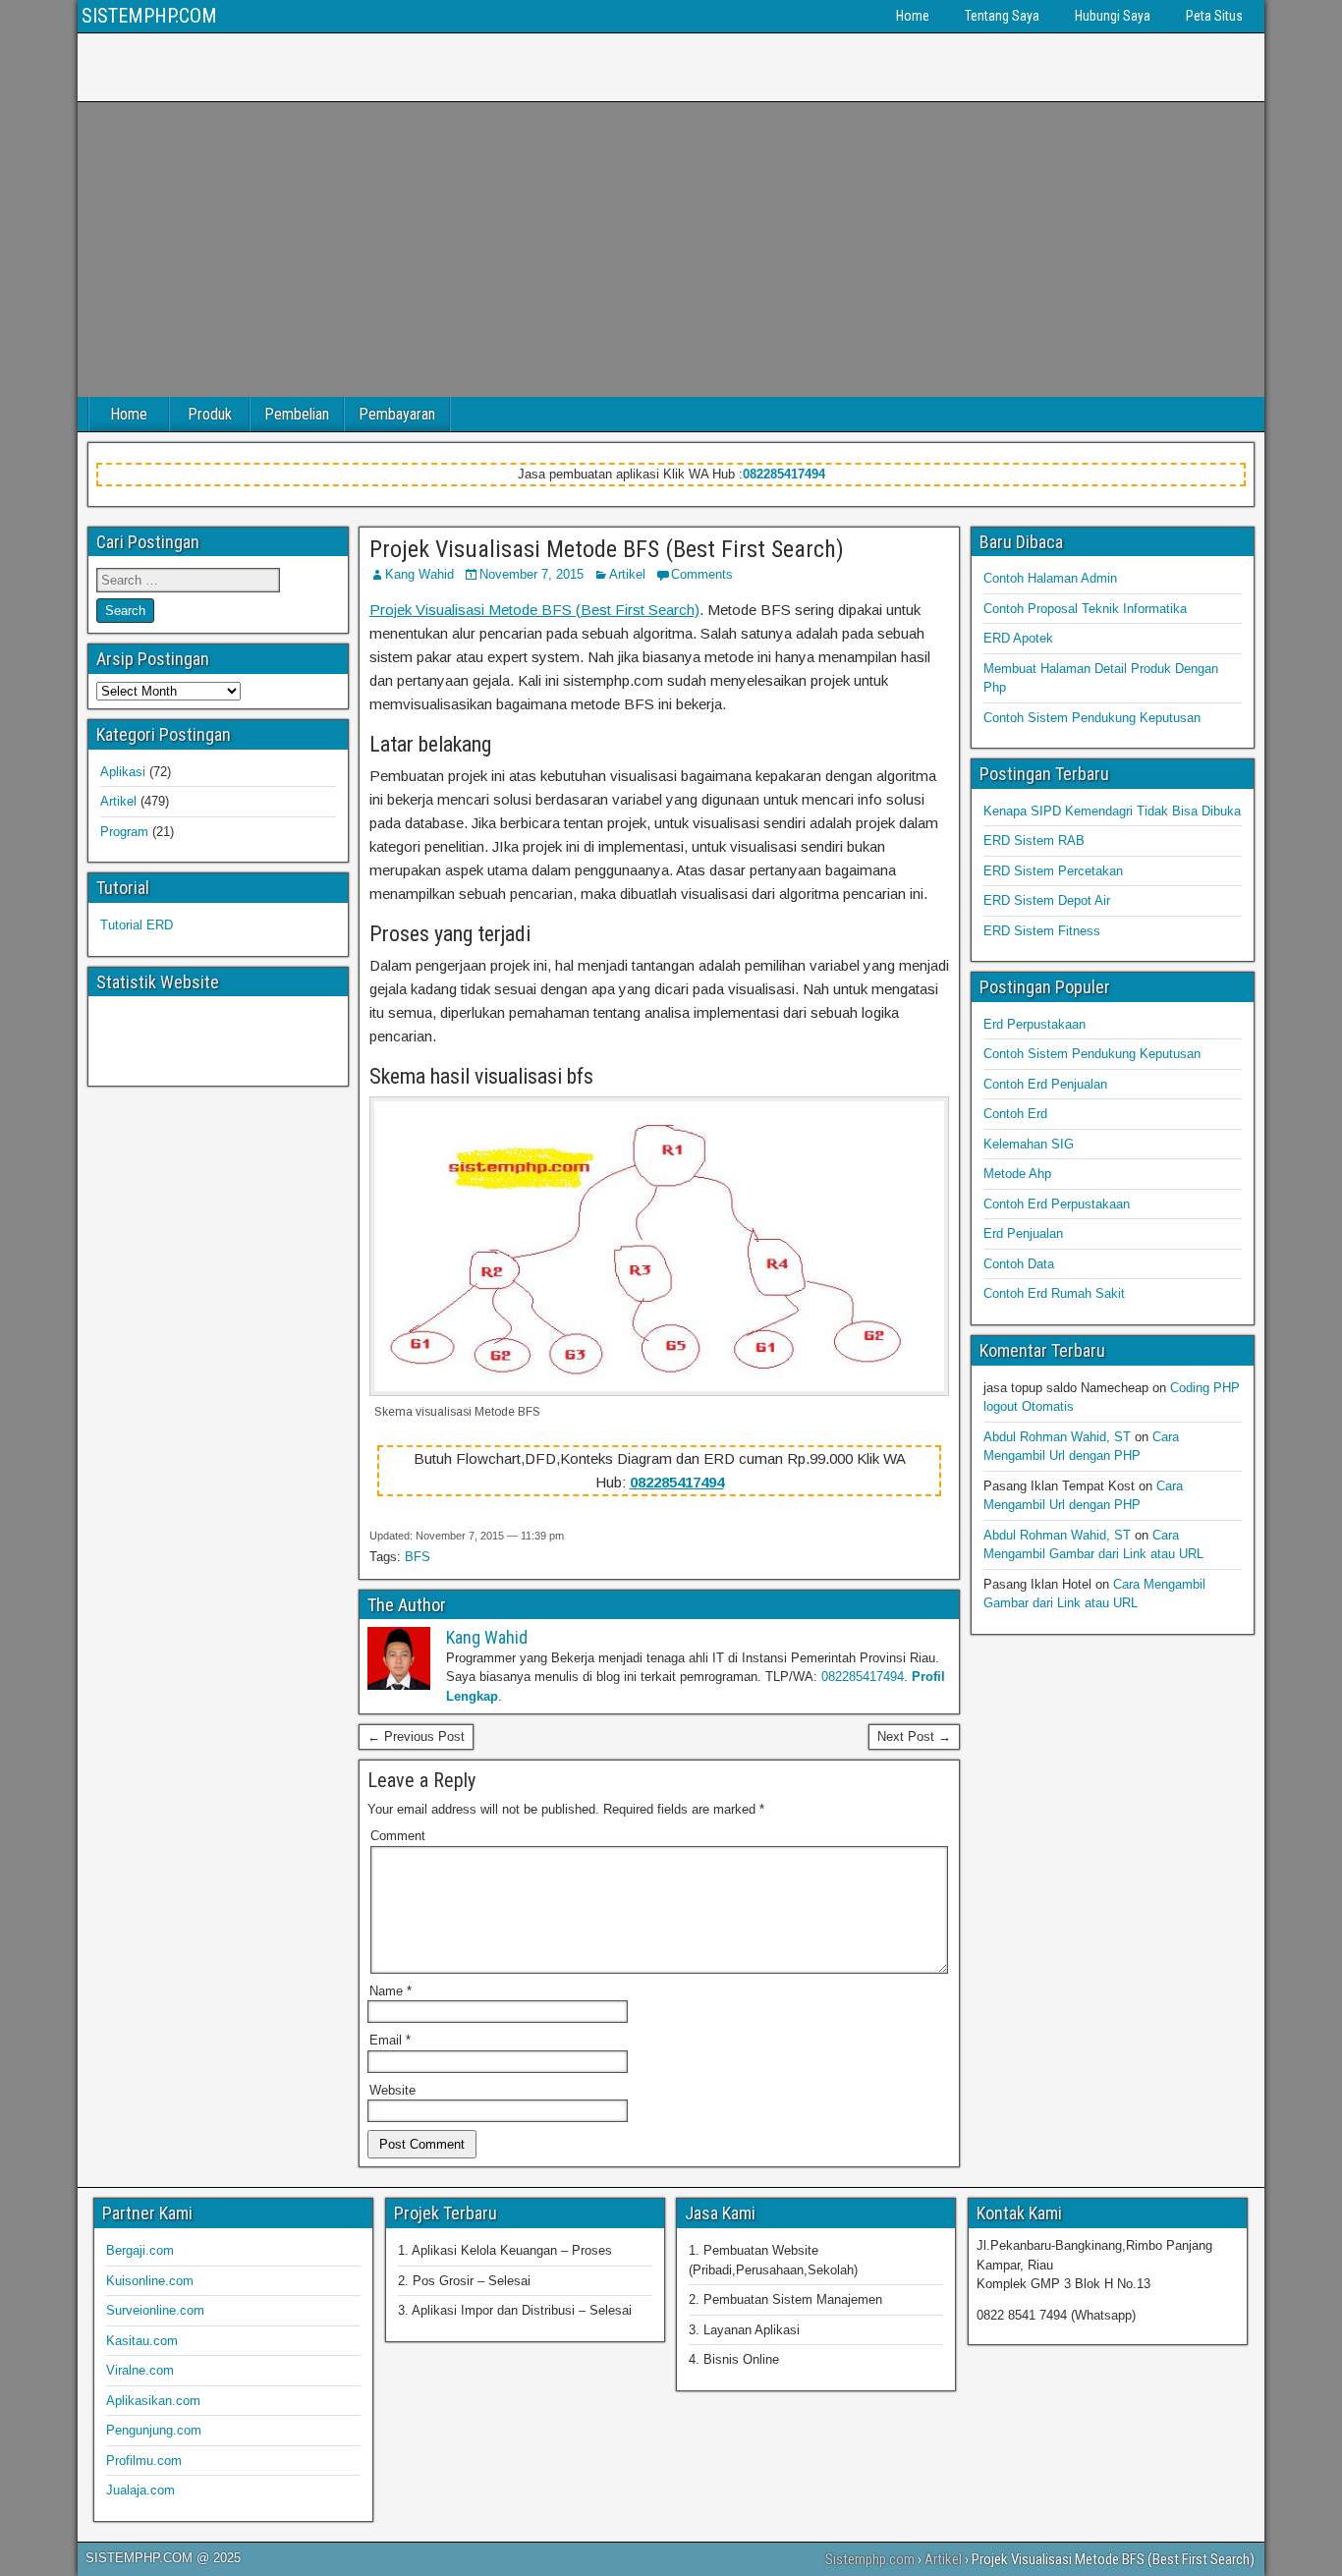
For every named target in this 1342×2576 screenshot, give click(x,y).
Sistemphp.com (870, 2559)
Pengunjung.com (154, 2430)
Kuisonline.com (150, 2281)
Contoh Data (1019, 1264)
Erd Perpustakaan (1034, 1024)
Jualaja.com (140, 2490)
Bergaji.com (140, 2250)
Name (391, 1991)
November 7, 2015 (531, 574)
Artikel (627, 574)
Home (913, 16)
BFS (418, 1557)
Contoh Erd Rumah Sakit (1054, 1293)
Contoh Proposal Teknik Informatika (1085, 609)
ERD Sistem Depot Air (1047, 900)
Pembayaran (397, 414)
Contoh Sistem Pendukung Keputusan (1092, 718)
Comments (702, 574)
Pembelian (297, 414)
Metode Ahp (1017, 1174)
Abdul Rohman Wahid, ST (1057, 1437)
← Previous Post (416, 1736)
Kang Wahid (419, 574)
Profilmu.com (144, 2461)
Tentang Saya (1002, 16)
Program (124, 832)
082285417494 (784, 474)
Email (390, 2040)
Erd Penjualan (1023, 1233)
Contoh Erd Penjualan (1045, 1084)
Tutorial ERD (137, 925)
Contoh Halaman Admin (1050, 578)
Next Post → (914, 1736)
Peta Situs (1214, 16)
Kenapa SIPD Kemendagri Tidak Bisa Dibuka (1112, 811)
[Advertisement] (671, 250)
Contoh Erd (1015, 1114)
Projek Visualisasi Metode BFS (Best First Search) (607, 549)
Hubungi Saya (1113, 16)
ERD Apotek (1018, 638)
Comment (398, 1836)
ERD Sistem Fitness (1042, 931)
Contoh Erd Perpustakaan (1057, 1204)
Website (392, 2090)
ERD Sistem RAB (1034, 840)
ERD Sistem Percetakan (1053, 871)
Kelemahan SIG (1029, 1144)
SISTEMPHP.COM (149, 16)
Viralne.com (140, 2370)
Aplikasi (123, 772)
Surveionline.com (155, 2310)
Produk (210, 414)
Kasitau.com (142, 2341)
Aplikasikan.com (153, 2401)
